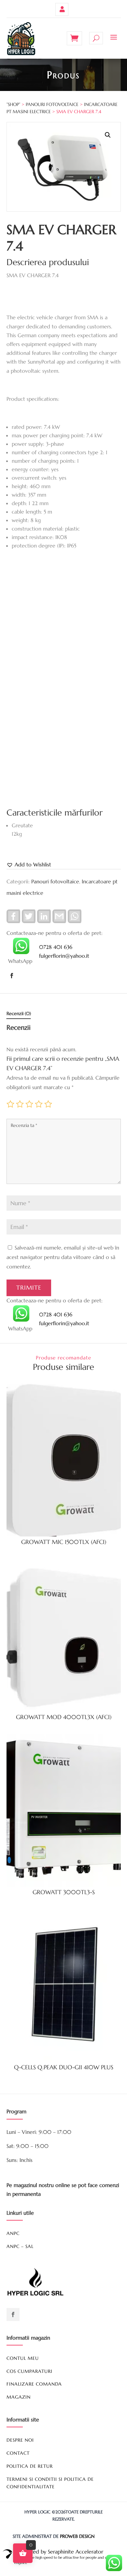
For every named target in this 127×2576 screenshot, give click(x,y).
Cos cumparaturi (29, 2371)
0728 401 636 (56, 947)
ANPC (13, 2233)
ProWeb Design (77, 2536)
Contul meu (62, 9)
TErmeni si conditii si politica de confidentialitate (50, 2483)
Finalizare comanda (34, 2384)
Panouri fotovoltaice (52, 104)
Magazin (19, 2397)
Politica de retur (30, 2466)
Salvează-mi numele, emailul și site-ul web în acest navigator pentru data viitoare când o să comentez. (63, 1257)
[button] (108, 135)
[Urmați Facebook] (12, 976)
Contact (18, 2453)
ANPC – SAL (20, 2246)
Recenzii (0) (19, 1013)
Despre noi (20, 2440)
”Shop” (13, 104)
